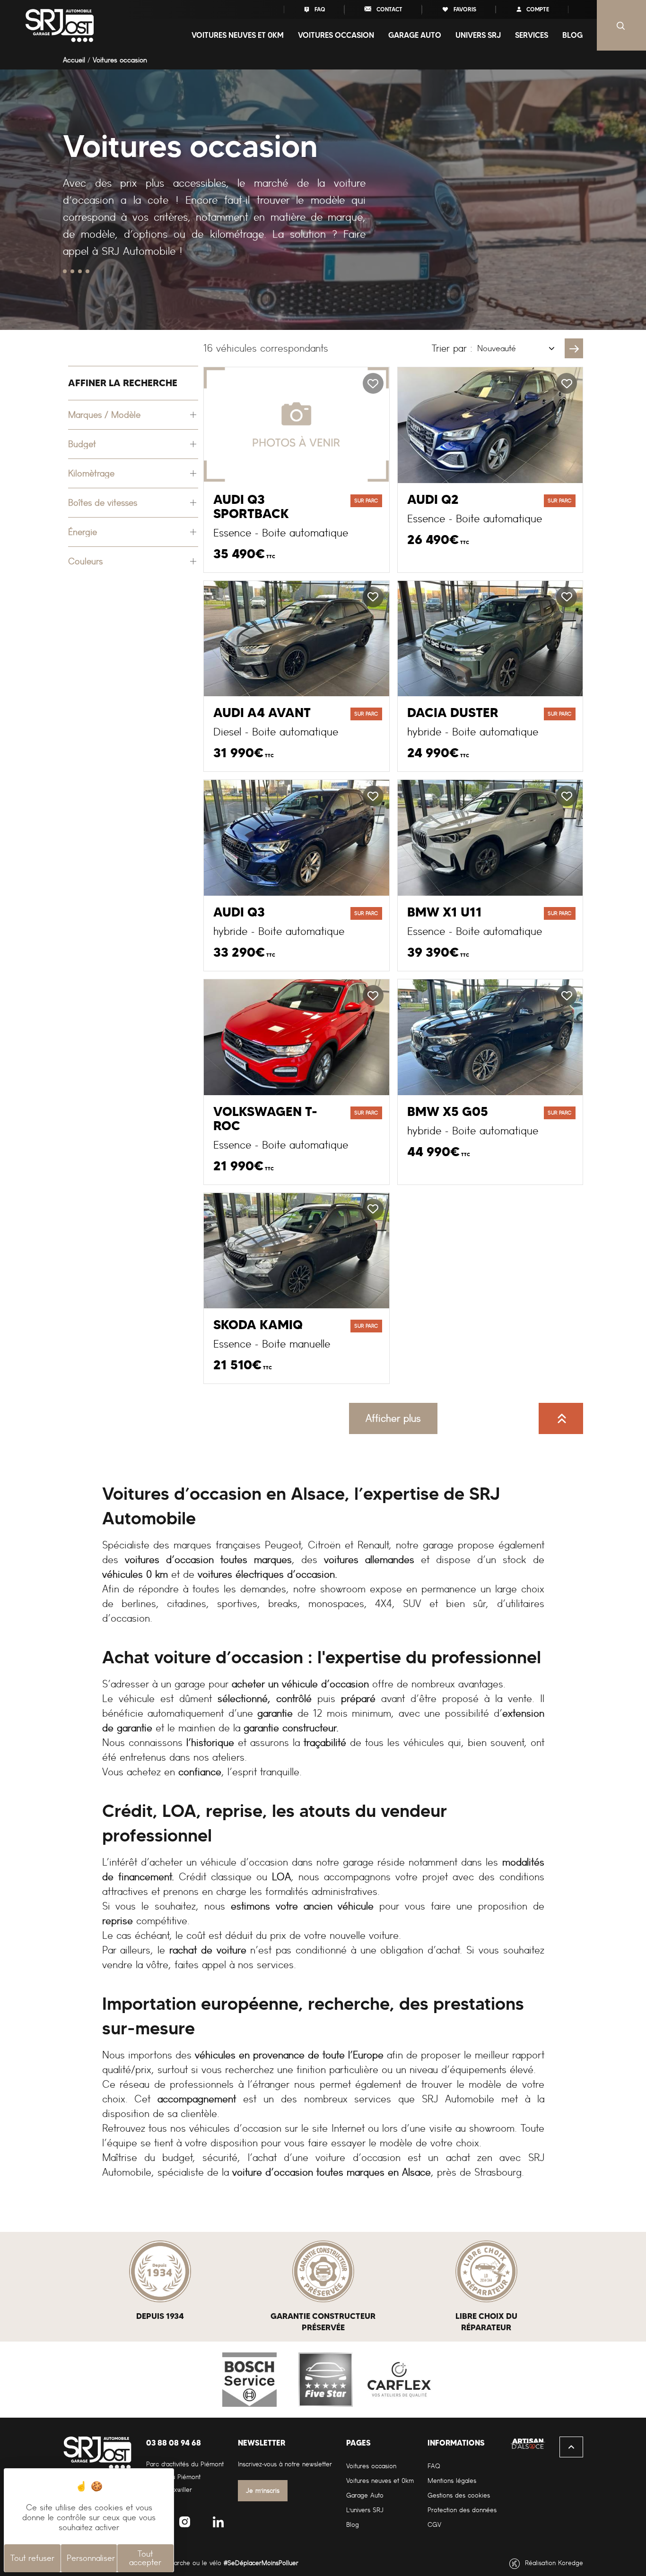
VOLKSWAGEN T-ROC (265, 1119)
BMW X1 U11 (445, 912)
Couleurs (85, 561)
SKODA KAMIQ (258, 1325)
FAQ (319, 9)
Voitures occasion (336, 35)
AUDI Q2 (433, 500)
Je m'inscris (263, 2491)
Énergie (83, 532)
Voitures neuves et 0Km (238, 35)
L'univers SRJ (365, 2510)
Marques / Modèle (104, 415)
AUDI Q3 (239, 912)
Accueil (74, 60)
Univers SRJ (478, 35)
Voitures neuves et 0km (380, 2481)
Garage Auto (365, 2495)
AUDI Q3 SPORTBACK (251, 507)
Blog (572, 35)
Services (532, 35)
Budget (82, 444)
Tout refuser (32, 2558)
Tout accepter (145, 2558)
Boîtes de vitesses (103, 503)
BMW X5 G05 (448, 1112)
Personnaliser (91, 2558)
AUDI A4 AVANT (262, 713)
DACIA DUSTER (453, 713)
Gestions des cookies (459, 2495)
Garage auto (415, 35)
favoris (464, 9)
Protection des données (462, 2510)
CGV (434, 2525)
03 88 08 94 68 (174, 2443)
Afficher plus (393, 1418)
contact (389, 9)
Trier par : (452, 348)
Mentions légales (452, 2481)
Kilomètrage (91, 473)
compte (537, 9)
